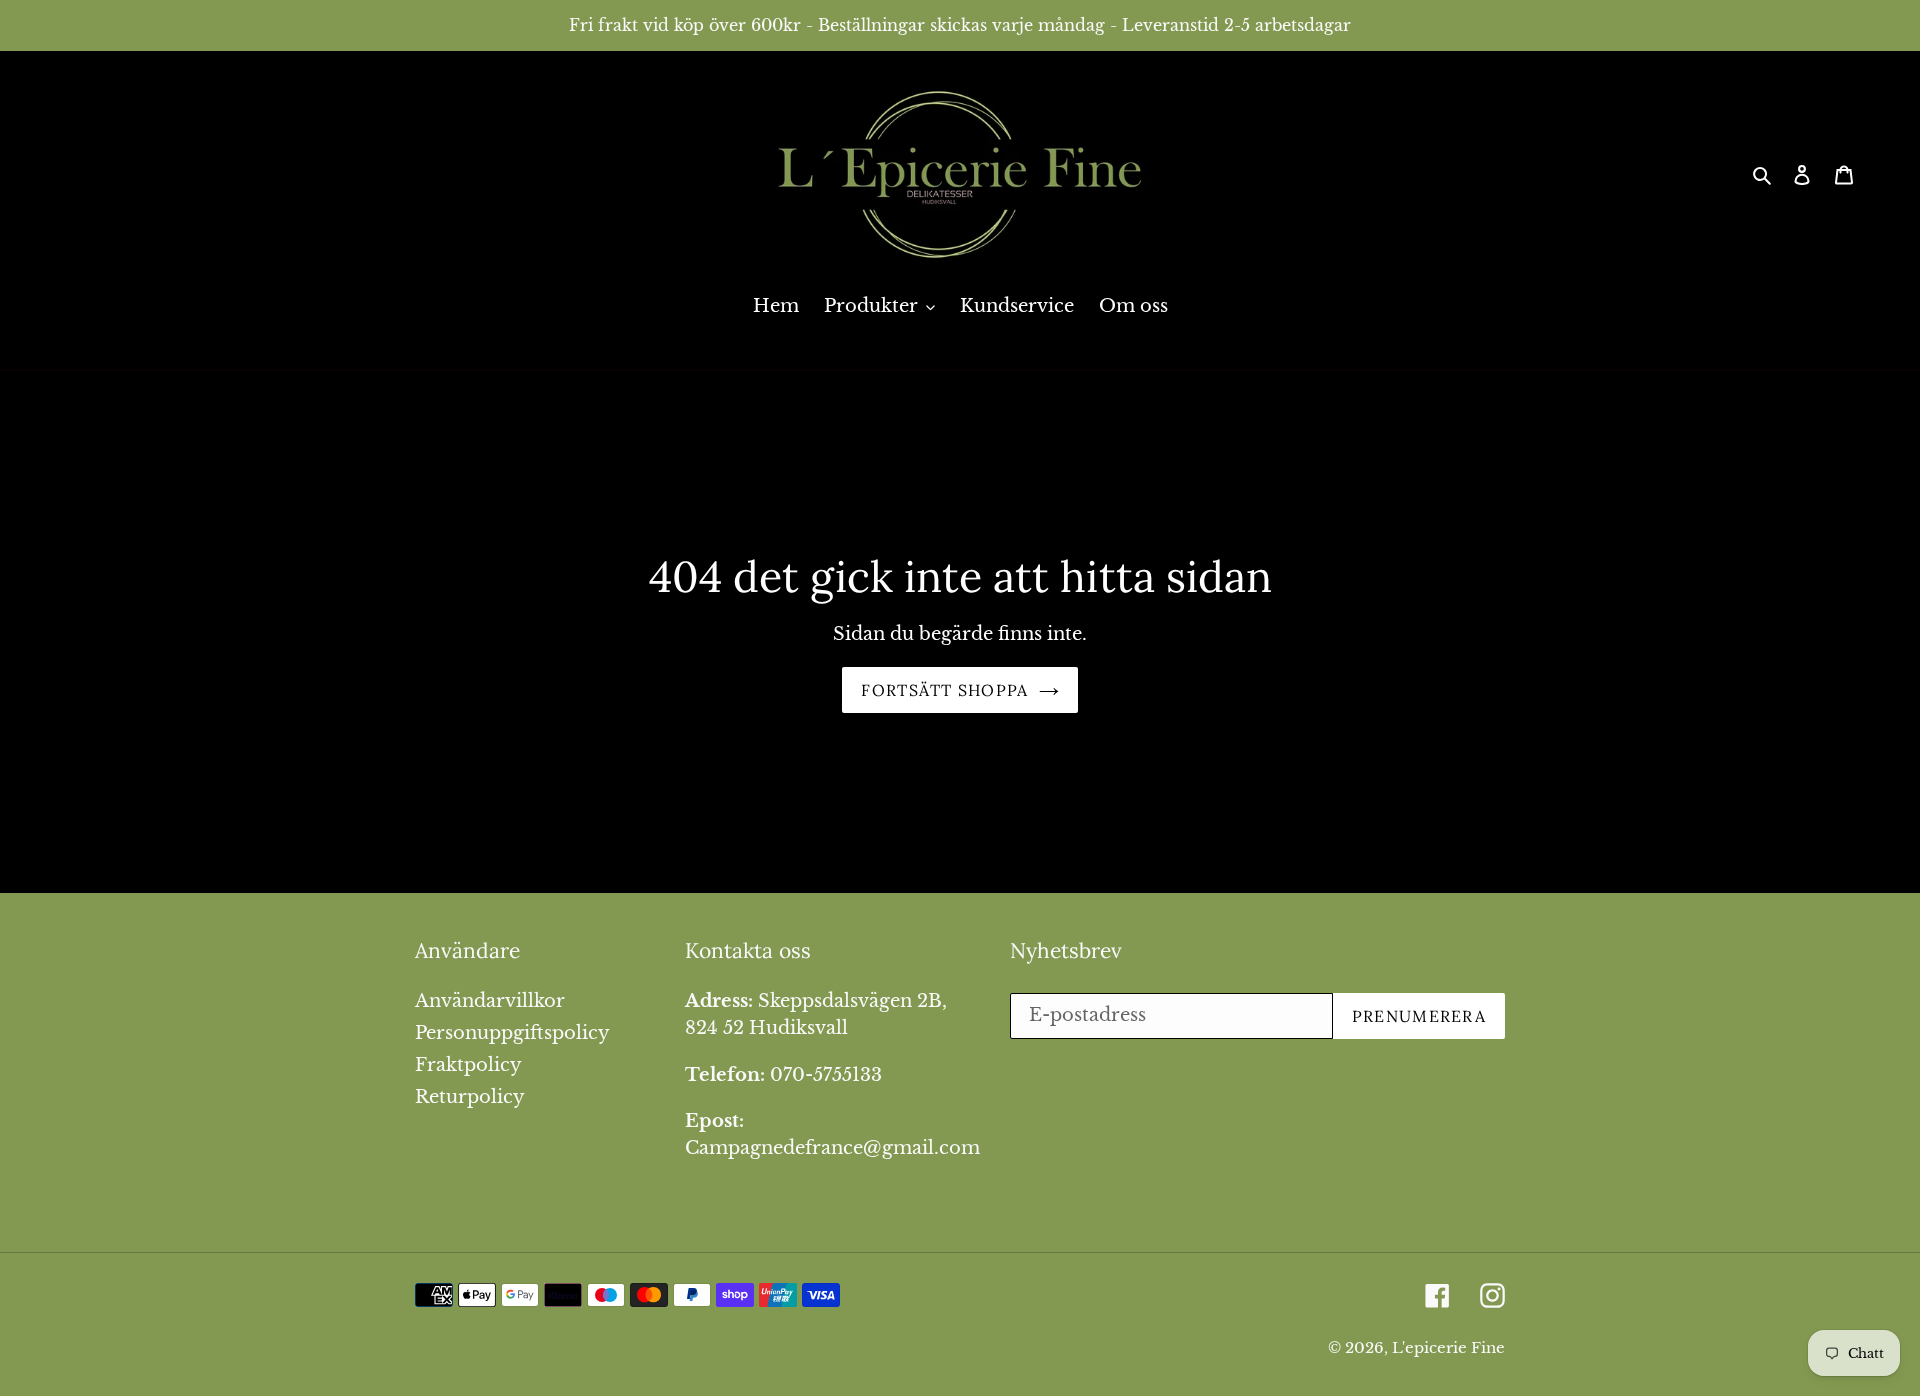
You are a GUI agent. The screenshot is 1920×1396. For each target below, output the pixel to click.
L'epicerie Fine (1448, 1347)
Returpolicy (470, 1097)
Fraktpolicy (468, 1065)
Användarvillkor (490, 1001)
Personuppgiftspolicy (512, 1033)
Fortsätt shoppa (944, 690)
